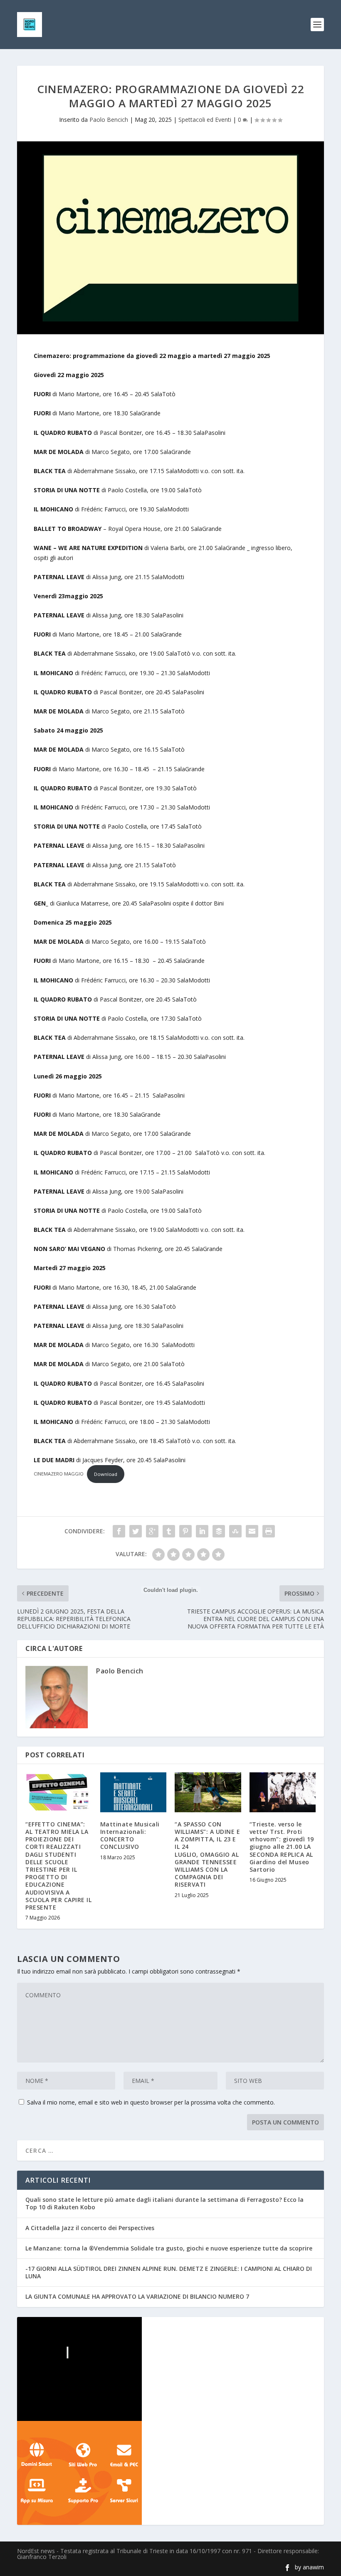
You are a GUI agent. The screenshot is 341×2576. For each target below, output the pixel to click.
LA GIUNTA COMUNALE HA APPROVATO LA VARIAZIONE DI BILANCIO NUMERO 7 (137, 2296)
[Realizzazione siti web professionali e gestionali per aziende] (170, 2473)
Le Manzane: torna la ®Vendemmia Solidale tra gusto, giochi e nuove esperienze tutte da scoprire (169, 2248)
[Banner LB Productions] (170, 2369)
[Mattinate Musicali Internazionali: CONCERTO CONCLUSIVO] (133, 1792)
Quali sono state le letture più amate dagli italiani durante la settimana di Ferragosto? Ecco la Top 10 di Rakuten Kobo (164, 2203)
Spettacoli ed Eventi (205, 120)
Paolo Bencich (109, 120)
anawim (313, 2567)
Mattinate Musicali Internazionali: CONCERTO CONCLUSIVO (130, 1836)
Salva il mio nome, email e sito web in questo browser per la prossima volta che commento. (151, 2102)
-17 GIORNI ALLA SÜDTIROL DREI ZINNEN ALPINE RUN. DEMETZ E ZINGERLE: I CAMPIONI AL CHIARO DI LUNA (169, 2272)
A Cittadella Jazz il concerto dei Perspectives (90, 2228)
